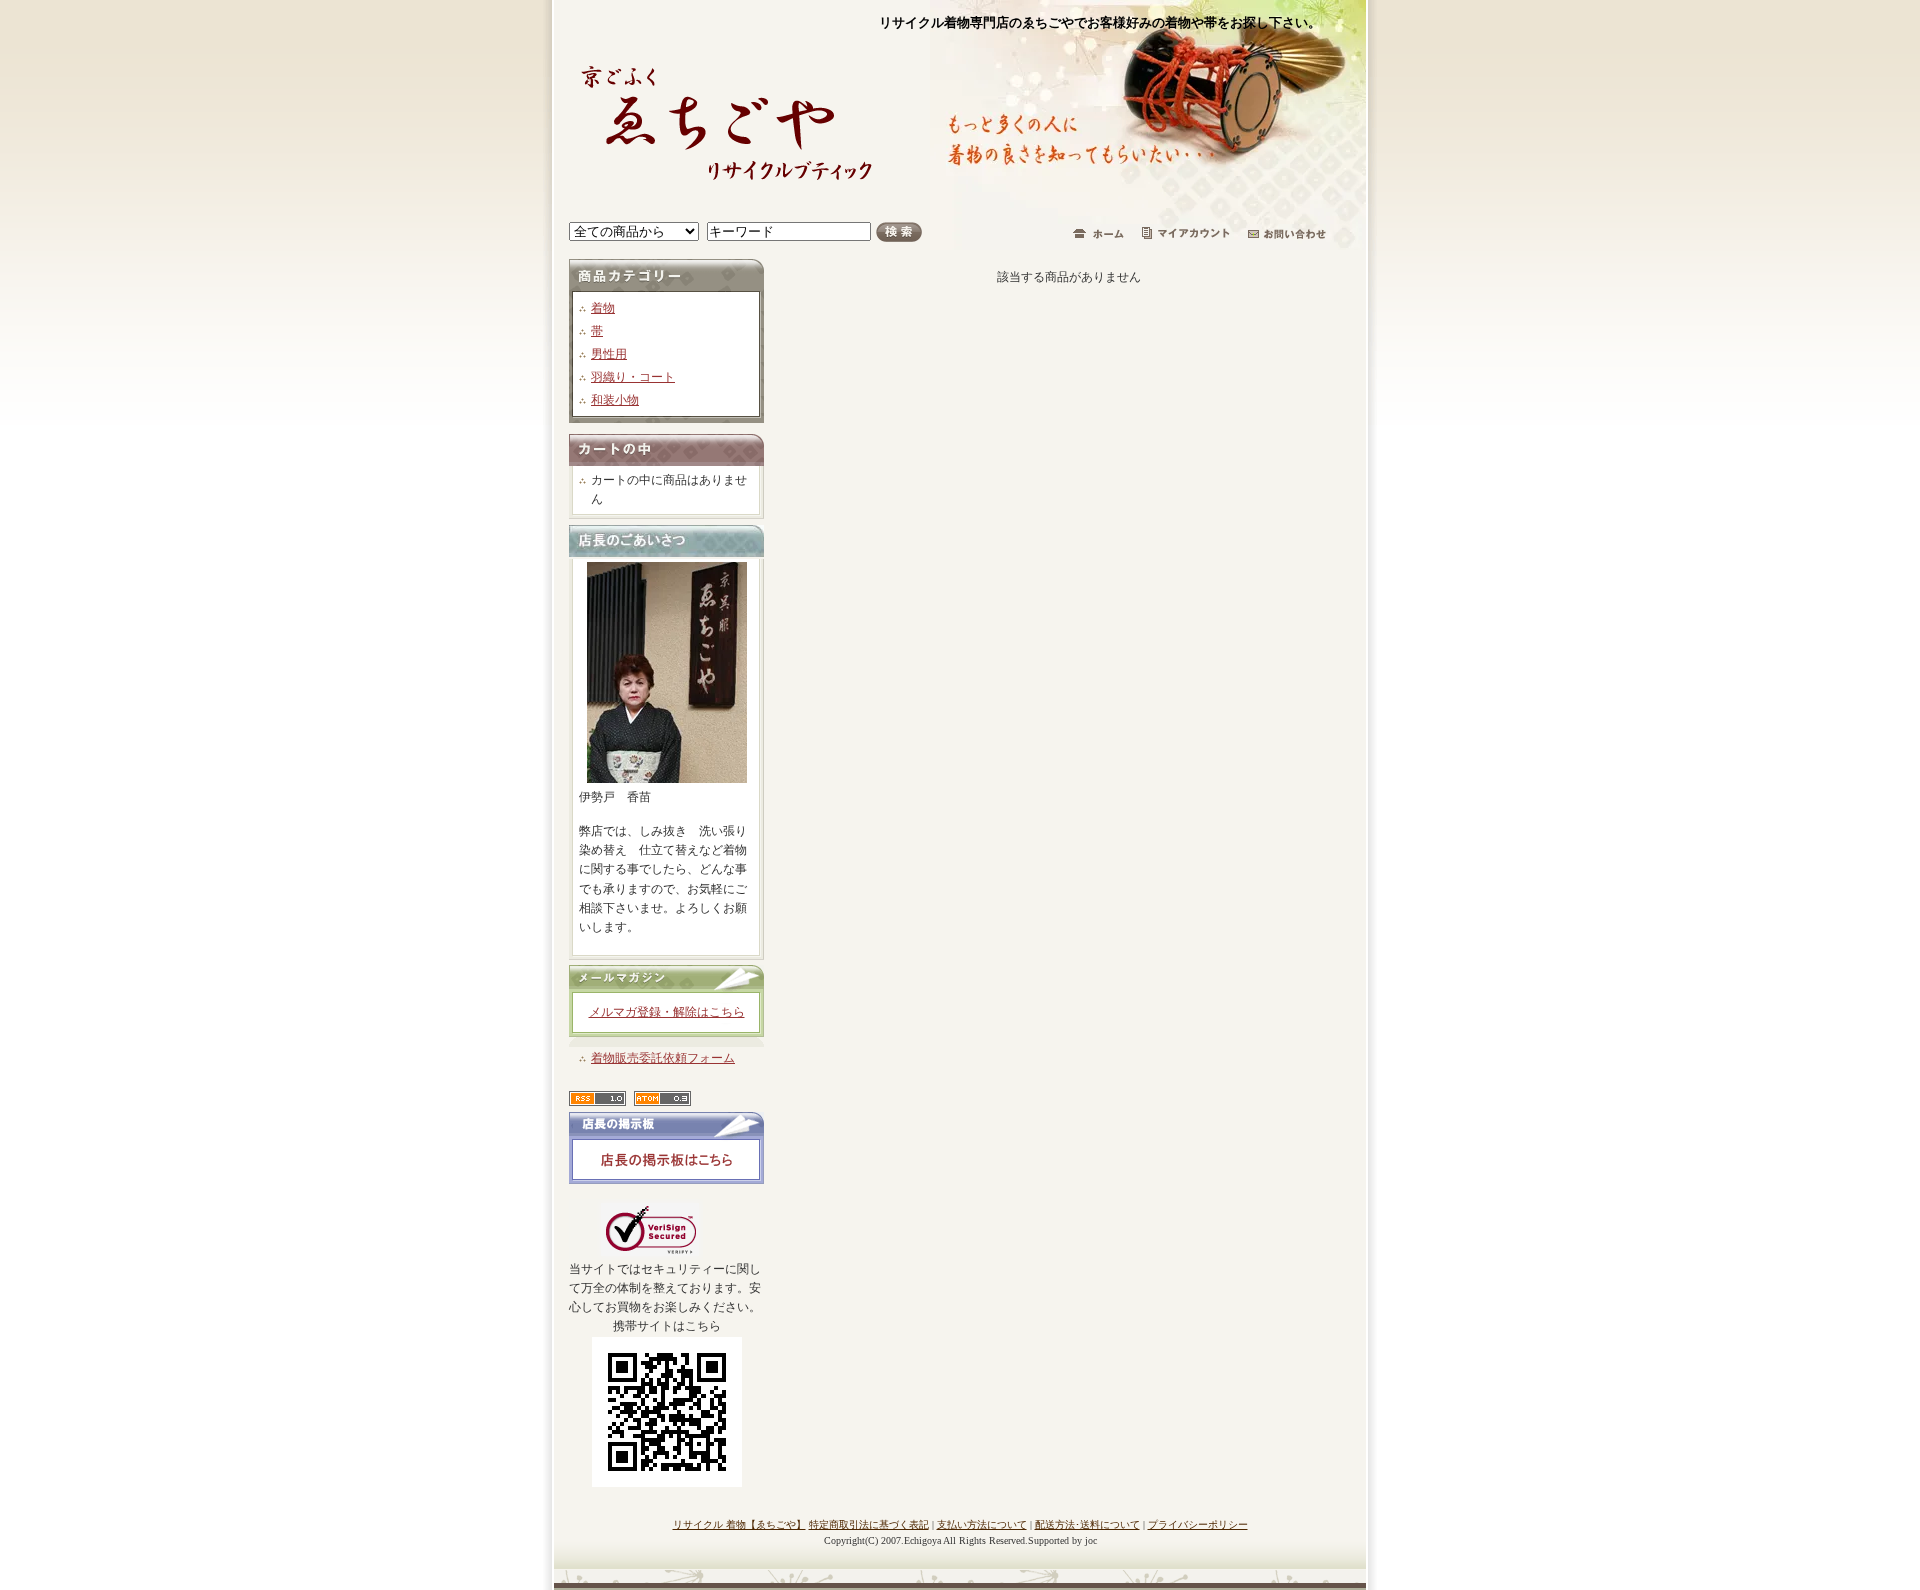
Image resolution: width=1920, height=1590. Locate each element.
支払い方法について (982, 1524)
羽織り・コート (633, 377)
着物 (603, 308)
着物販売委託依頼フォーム (663, 1058)
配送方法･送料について (1087, 1524)
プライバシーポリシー (1198, 1524)
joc (1091, 1540)
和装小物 (615, 400)
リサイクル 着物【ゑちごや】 (739, 1524)
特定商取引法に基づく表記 (869, 1524)
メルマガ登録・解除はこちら (667, 1012)
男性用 (609, 354)
